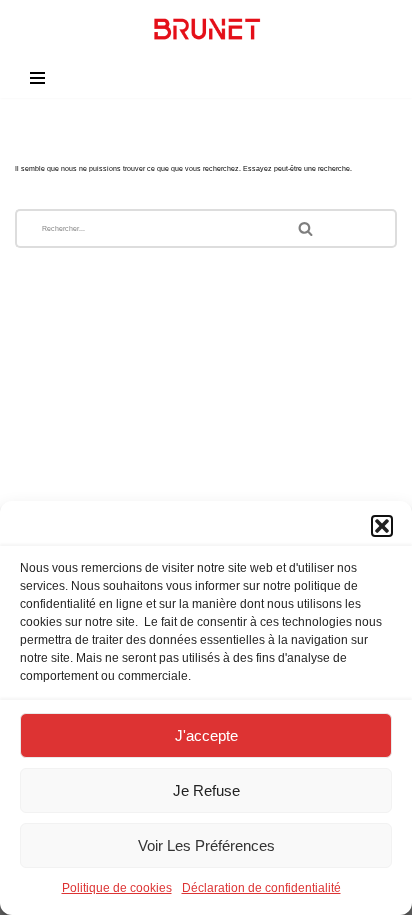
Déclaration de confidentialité (261, 888)
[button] (382, 526)
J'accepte (206, 735)
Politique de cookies (117, 888)
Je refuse (206, 790)
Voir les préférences (206, 845)
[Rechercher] (336, 228)
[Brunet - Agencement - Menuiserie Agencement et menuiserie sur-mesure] (206, 29)
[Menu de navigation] (37, 78)
